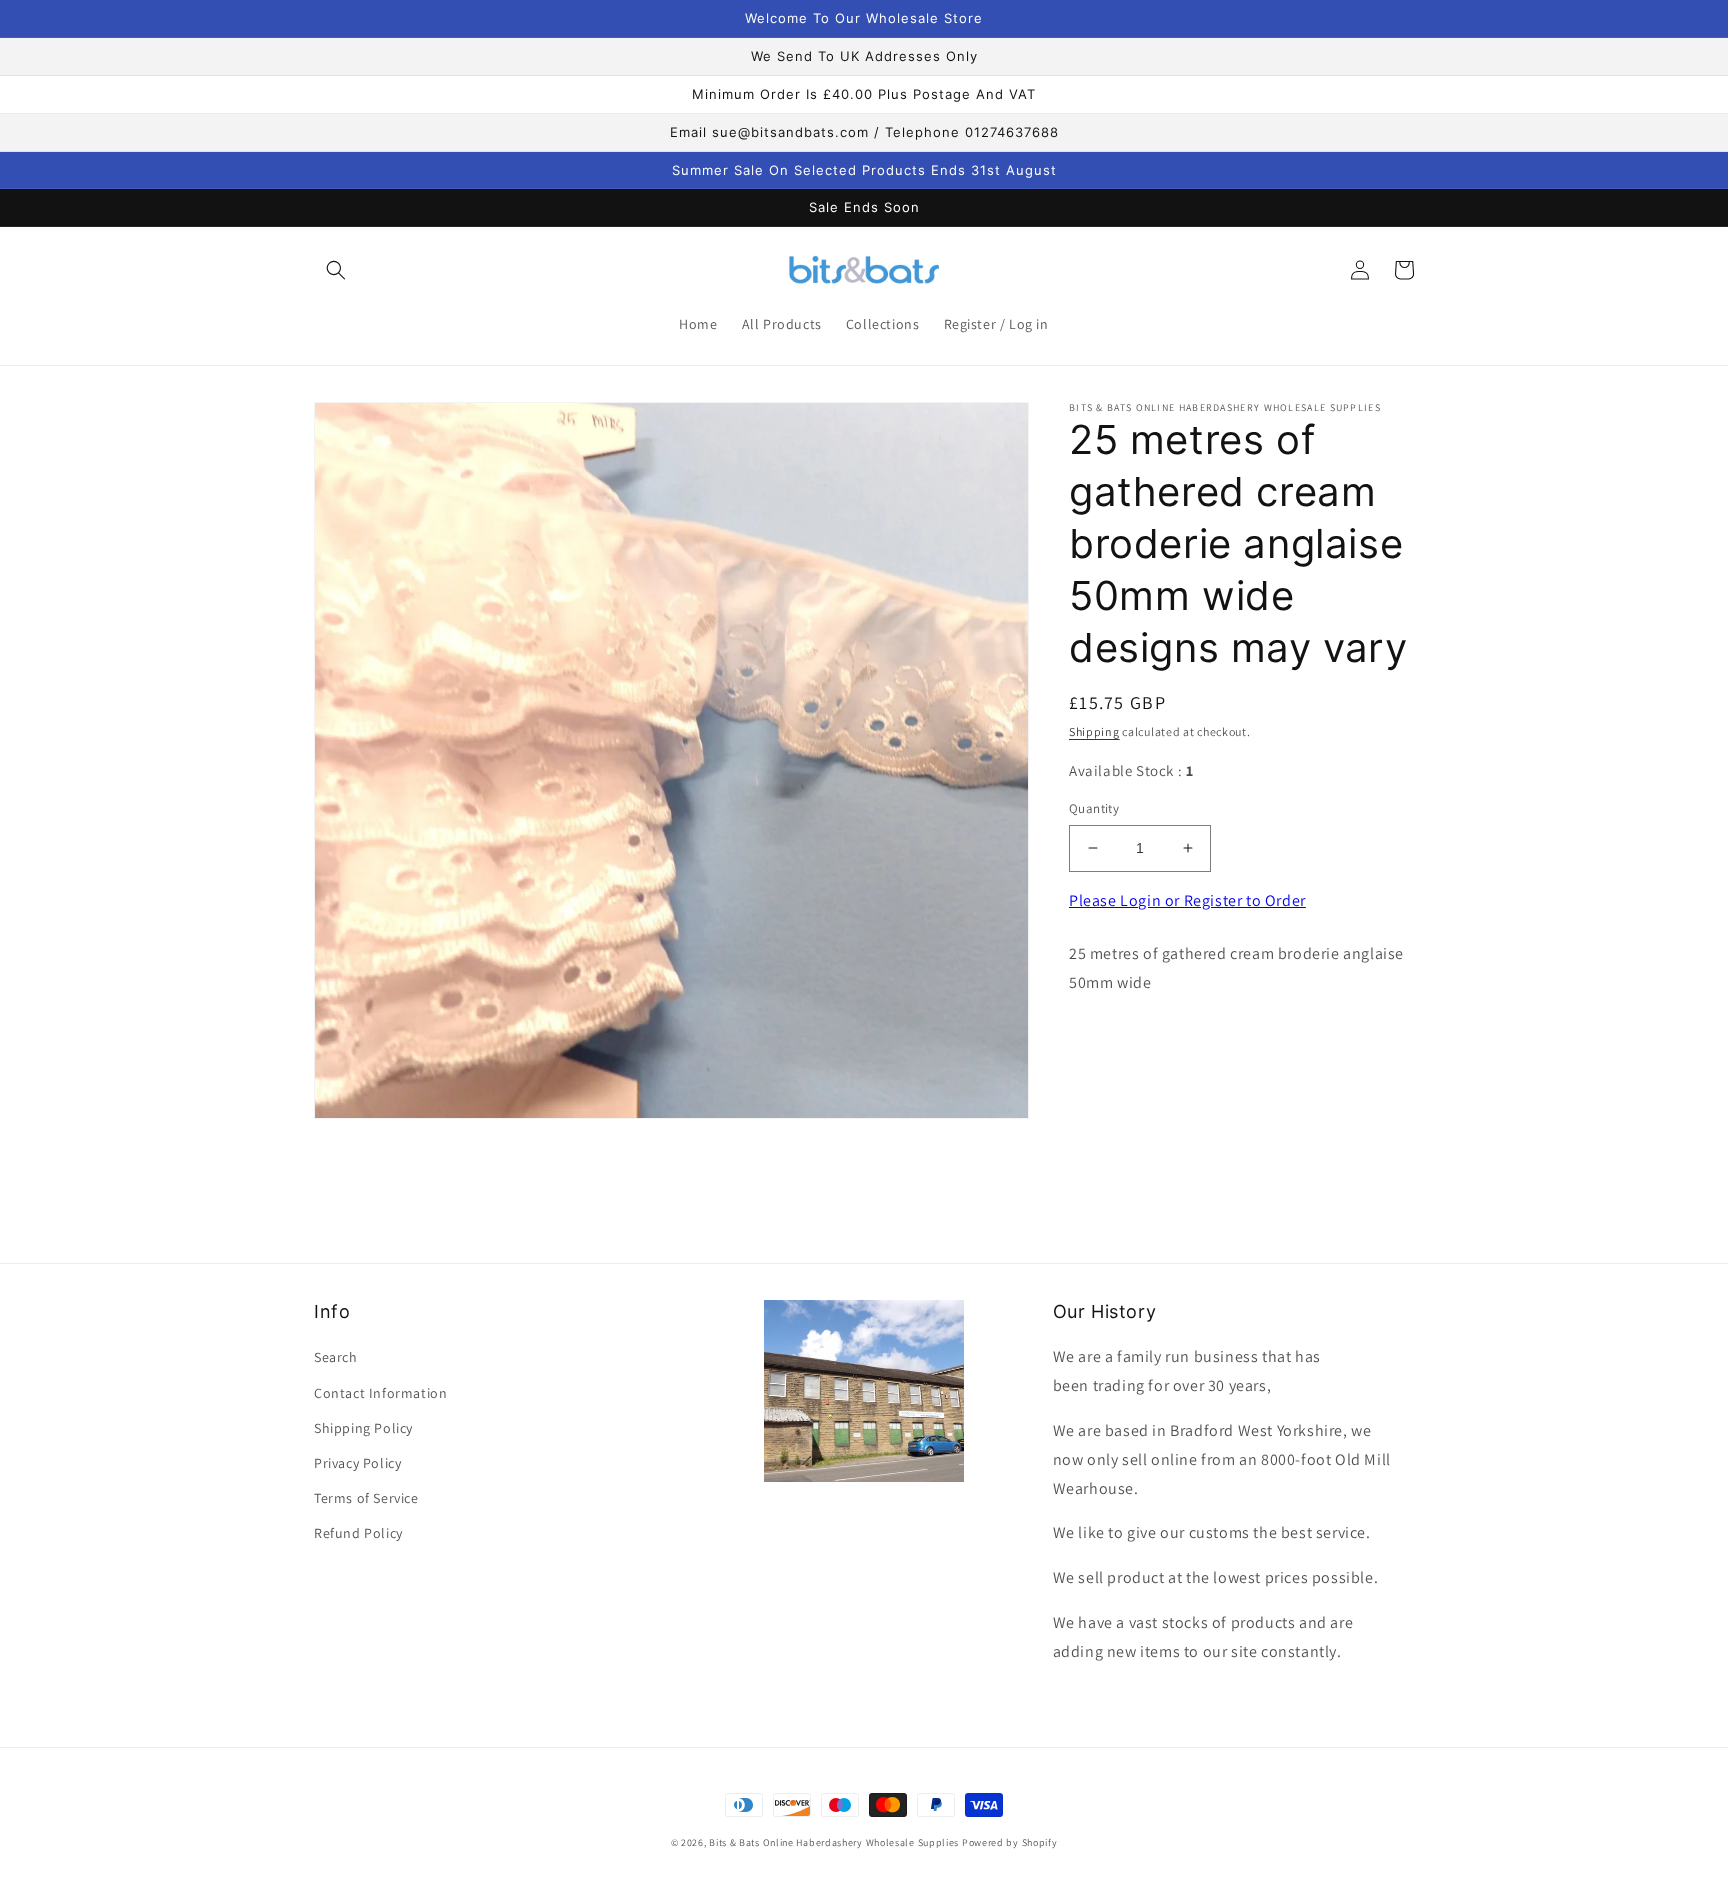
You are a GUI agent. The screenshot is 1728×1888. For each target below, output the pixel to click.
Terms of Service (366, 1498)
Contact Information (380, 1393)
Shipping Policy (363, 1428)
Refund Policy (358, 1533)
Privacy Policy (357, 1463)
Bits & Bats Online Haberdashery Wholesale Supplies (834, 1842)
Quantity (1094, 808)
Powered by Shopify (1010, 1842)
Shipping (1094, 731)
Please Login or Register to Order (1187, 900)
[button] (336, 270)
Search (336, 1357)
